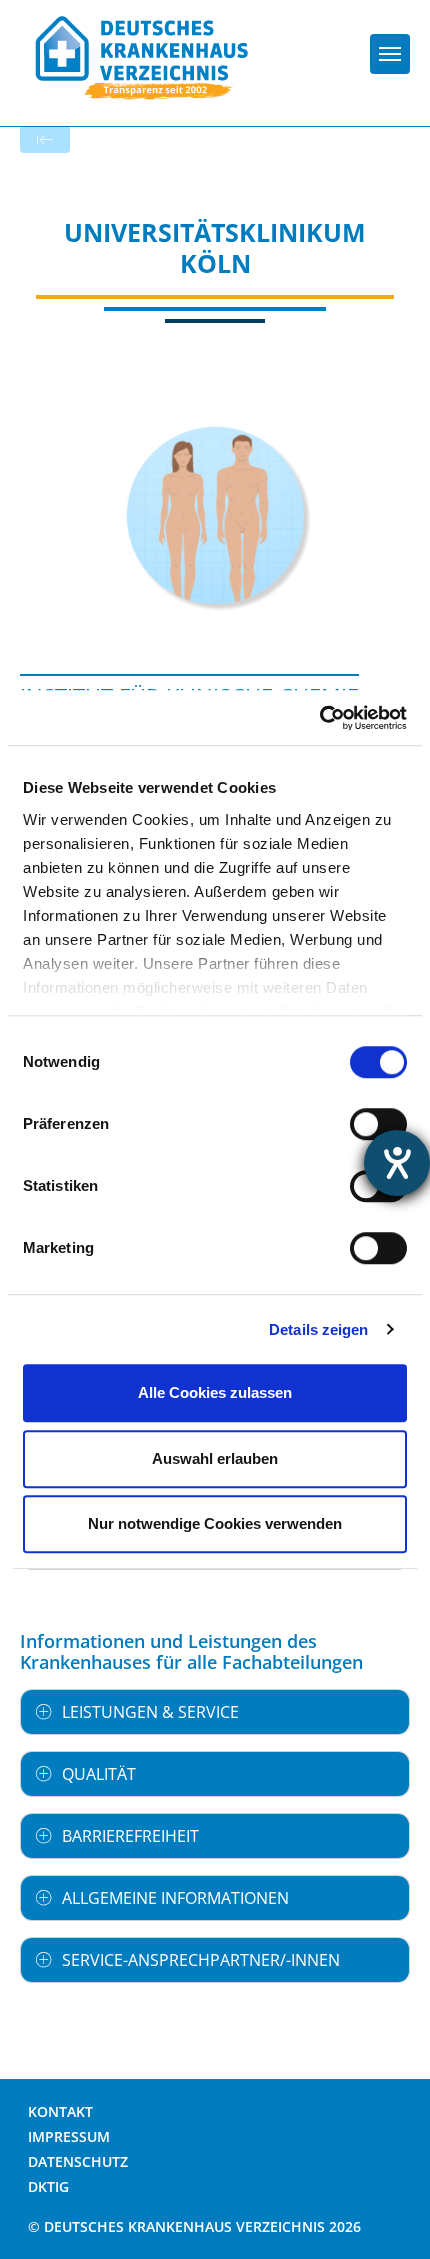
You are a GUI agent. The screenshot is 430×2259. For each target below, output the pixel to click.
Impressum (69, 2136)
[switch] (378, 1124)
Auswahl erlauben (215, 1458)
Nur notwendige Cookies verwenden (215, 1523)
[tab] (215, 1712)
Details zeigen (318, 1329)
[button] (215, 1712)
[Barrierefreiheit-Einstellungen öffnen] (397, 1163)
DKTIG (48, 2186)
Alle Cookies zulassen (215, 1392)
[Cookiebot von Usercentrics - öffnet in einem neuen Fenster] (319, 718)
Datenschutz (78, 2161)
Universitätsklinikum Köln (215, 247)
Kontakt (60, 2111)
